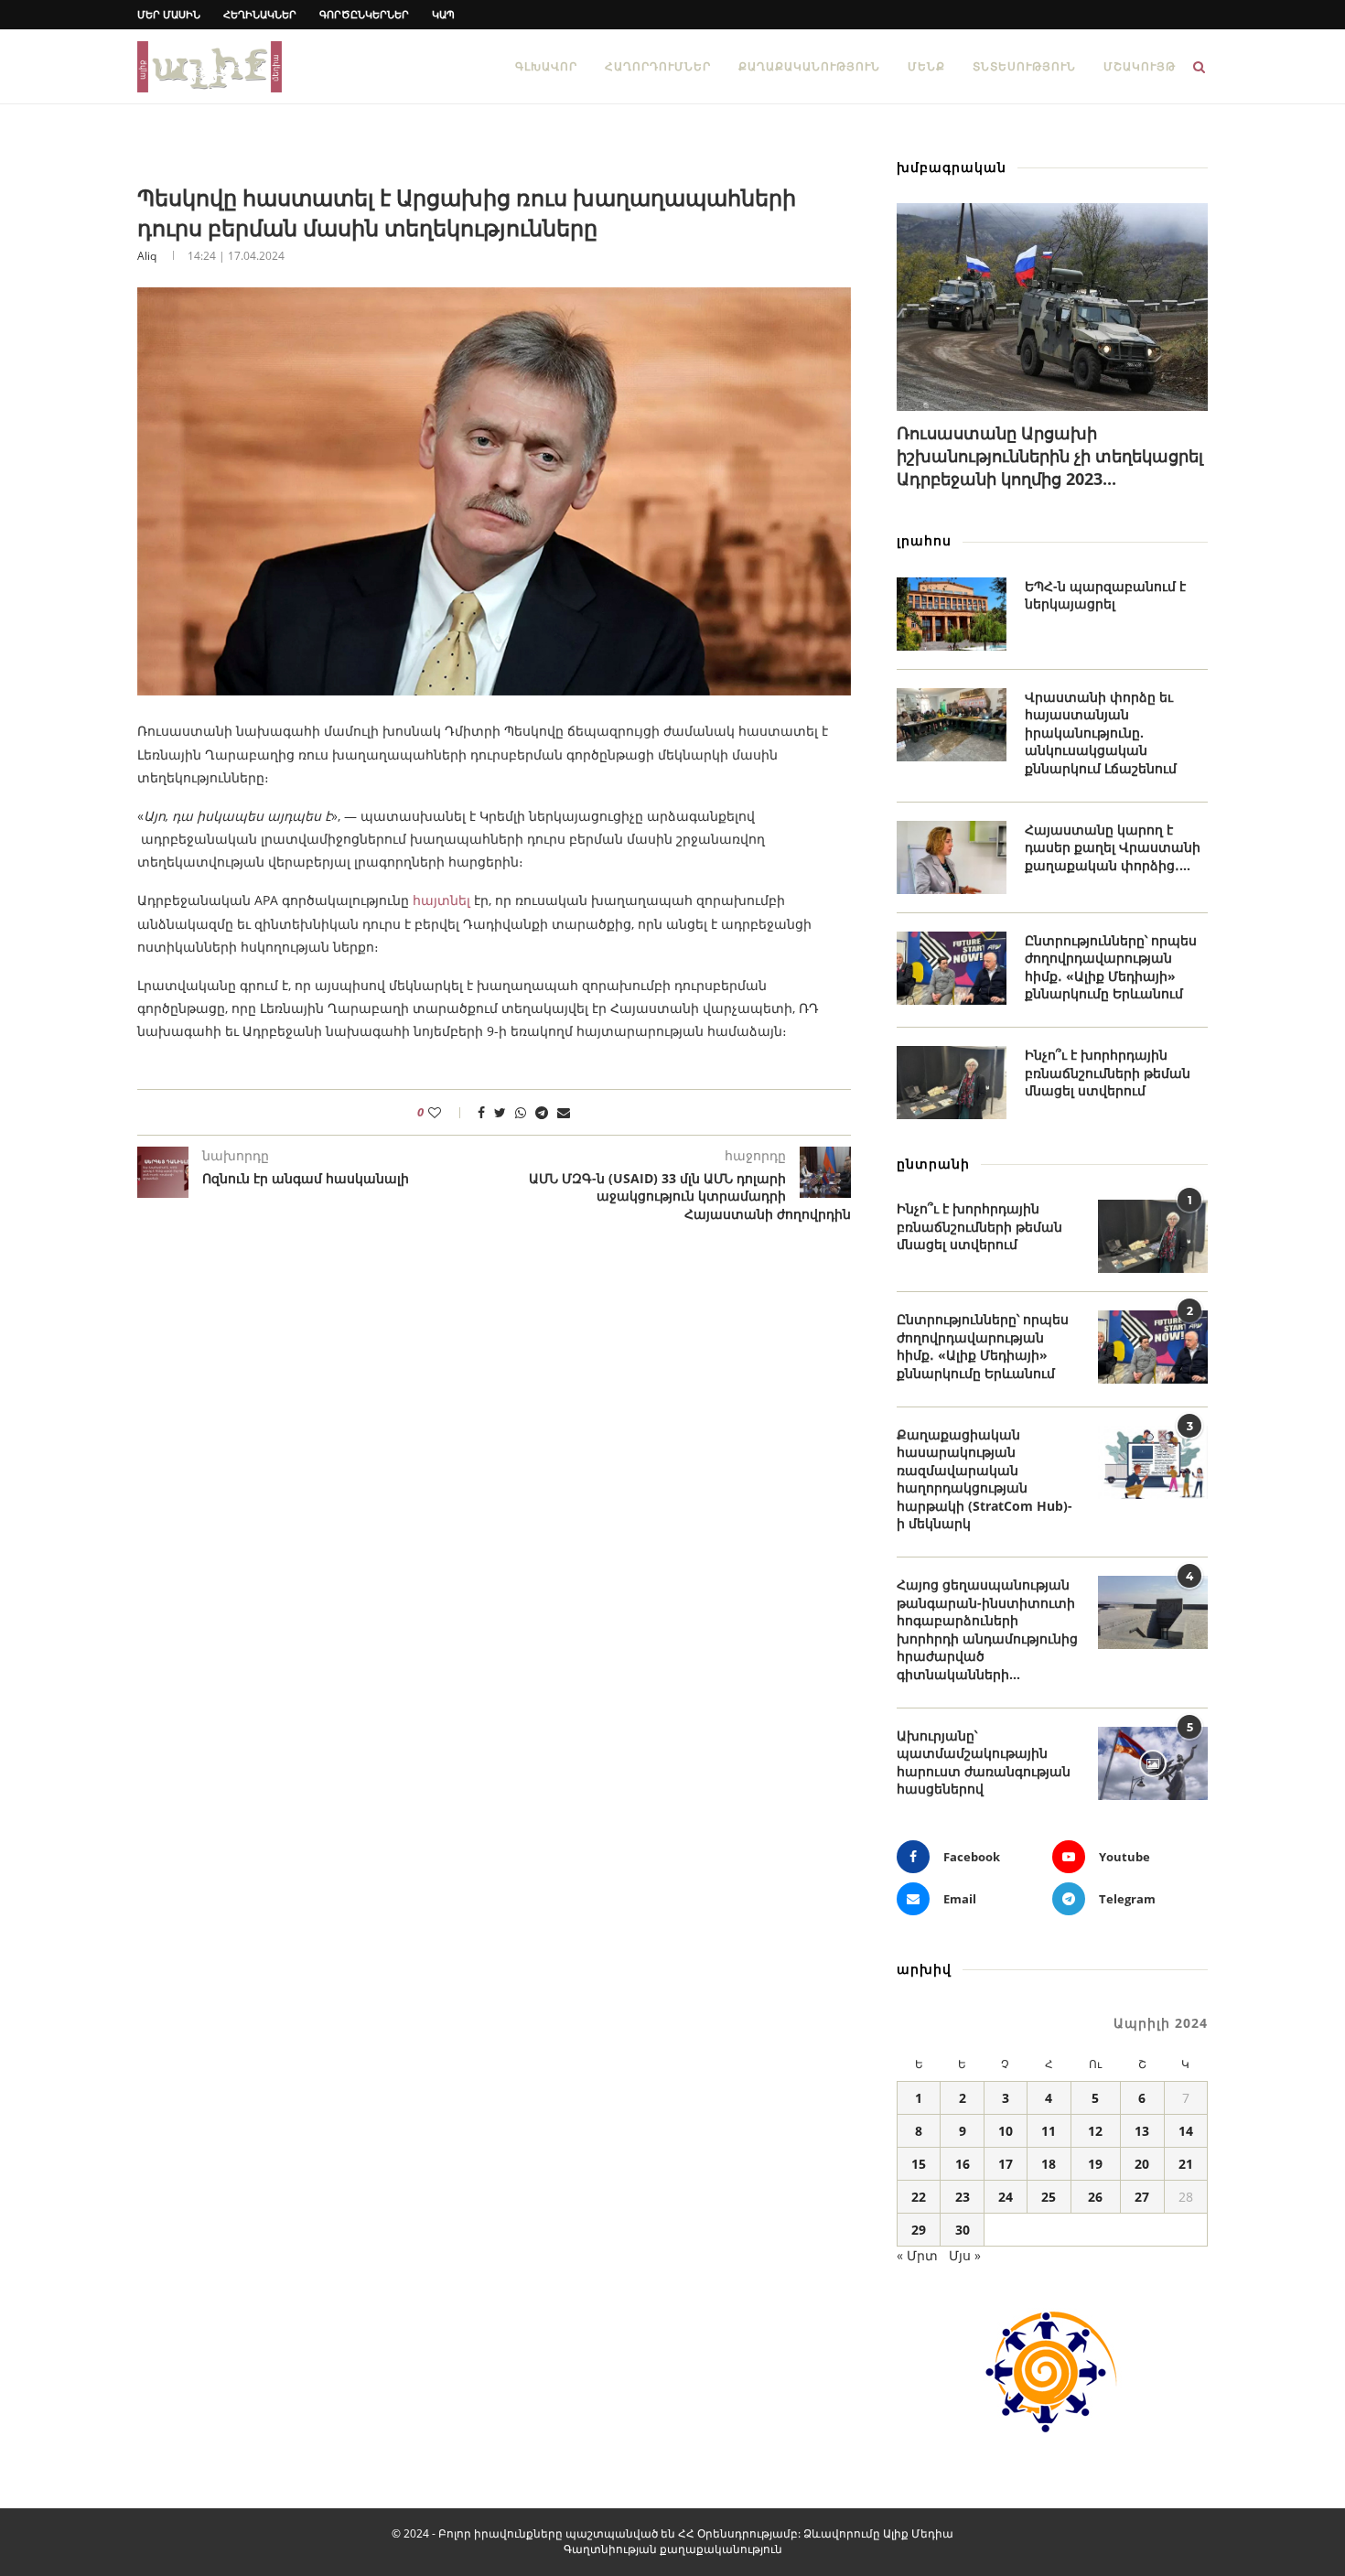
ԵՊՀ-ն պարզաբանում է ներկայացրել (1105, 595)
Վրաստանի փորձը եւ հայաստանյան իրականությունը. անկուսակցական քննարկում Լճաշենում (1101, 733)
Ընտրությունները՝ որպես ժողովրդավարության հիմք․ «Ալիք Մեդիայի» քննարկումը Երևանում (1111, 967)
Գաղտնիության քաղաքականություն (673, 2549)
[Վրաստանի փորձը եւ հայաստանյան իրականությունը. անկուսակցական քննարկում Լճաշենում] (952, 725)
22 (919, 2197)
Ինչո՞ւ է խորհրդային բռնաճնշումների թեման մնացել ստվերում (1108, 1072)
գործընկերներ (364, 14)
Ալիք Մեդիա (918, 2533)
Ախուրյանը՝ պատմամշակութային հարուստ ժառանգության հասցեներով (984, 1762)
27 (1142, 2197)
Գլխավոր (546, 66)
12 (1095, 2131)
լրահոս (924, 540)
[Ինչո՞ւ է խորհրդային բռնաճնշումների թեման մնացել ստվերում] (952, 1083)
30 (963, 2230)
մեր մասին (169, 14)
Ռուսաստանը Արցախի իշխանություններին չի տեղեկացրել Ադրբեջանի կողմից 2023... (1050, 456)
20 (1142, 2164)
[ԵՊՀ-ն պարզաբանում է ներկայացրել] (952, 614)
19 (1095, 2164)
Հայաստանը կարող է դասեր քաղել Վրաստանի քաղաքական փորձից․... (1113, 847)
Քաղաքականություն (809, 66)
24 (1006, 2197)
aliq (147, 256)
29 (919, 2230)
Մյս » (965, 2255)
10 (1006, 2131)
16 (963, 2164)
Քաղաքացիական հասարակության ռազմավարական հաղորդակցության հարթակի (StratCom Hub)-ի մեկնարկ (985, 1479)
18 (1049, 2164)
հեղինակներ (260, 14)
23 (963, 2197)
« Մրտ (917, 2255)
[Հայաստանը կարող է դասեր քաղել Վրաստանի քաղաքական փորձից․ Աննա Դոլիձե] (952, 857)
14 (1186, 2131)
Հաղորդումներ (658, 66)
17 (1006, 2164)
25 (1049, 2197)
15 (919, 2164)
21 (1186, 2164)
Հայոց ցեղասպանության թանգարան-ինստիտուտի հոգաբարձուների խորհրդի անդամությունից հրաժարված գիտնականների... (987, 1629)
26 (1095, 2197)
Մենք (926, 66)
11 (1049, 2131)
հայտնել (441, 900)
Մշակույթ (1140, 66)
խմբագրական (952, 167)
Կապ (443, 14)
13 (1142, 2131)
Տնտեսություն (1024, 66)
